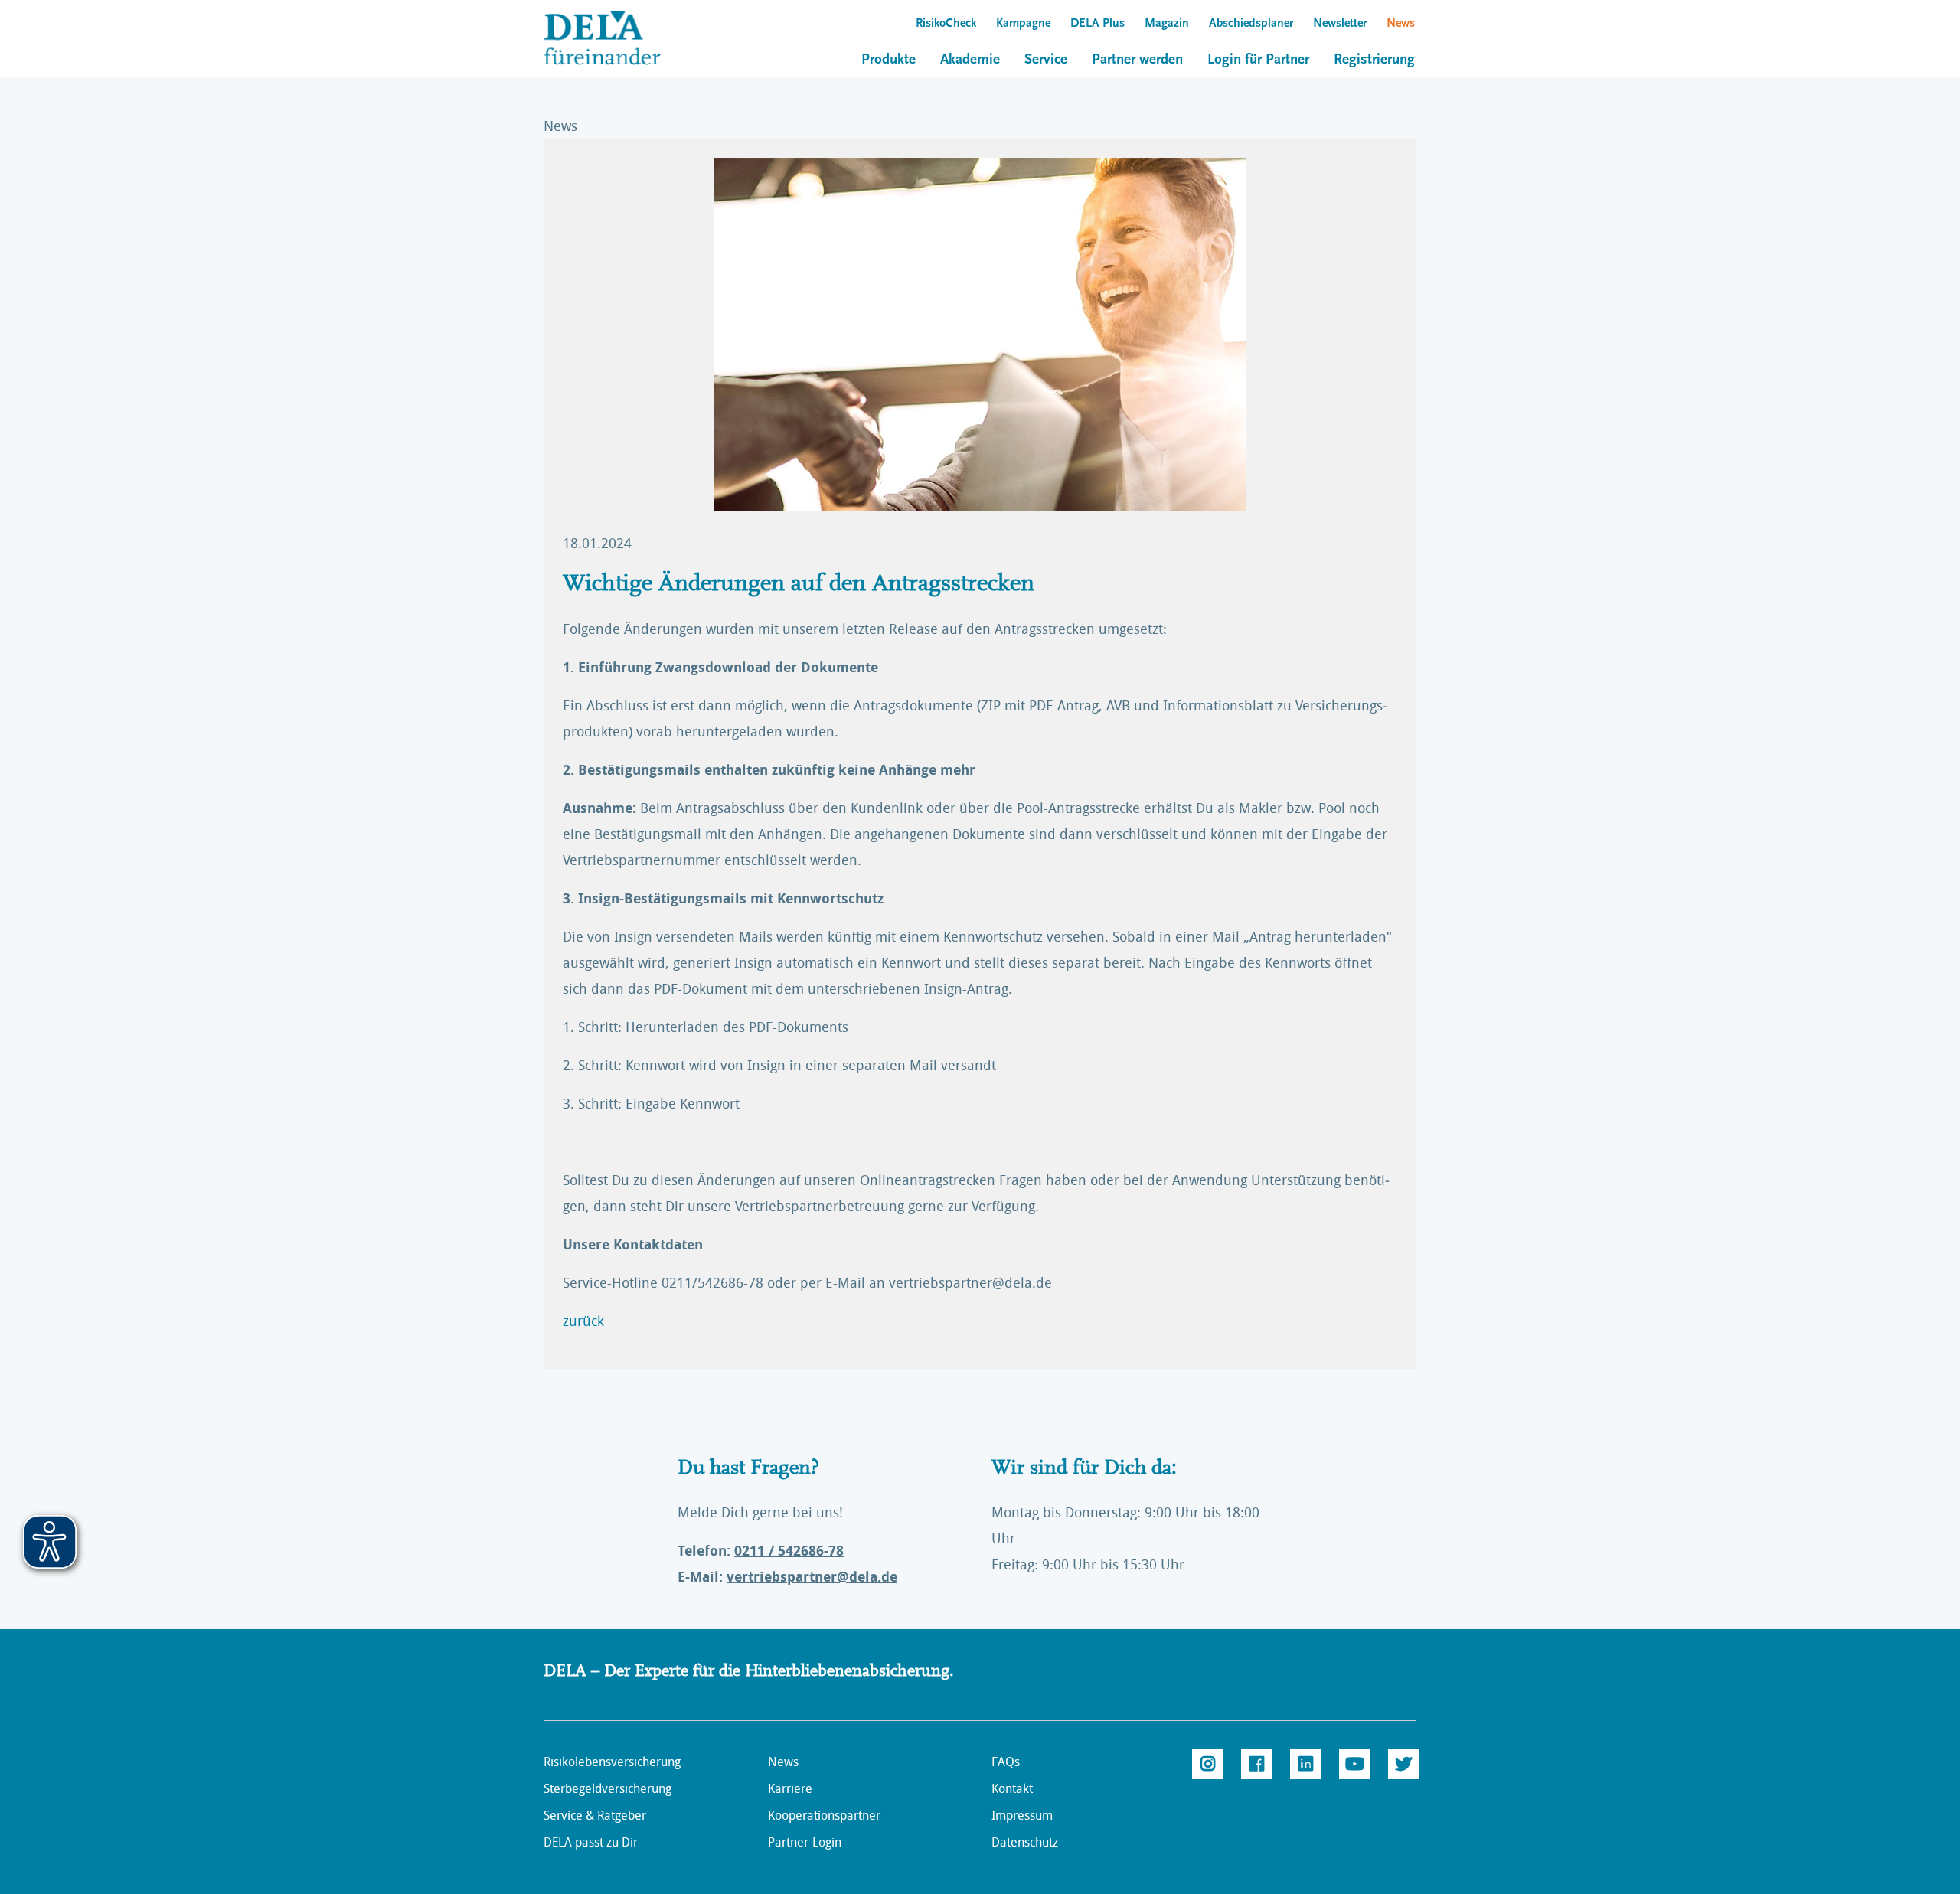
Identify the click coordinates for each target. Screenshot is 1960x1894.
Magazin (1167, 24)
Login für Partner (1258, 60)
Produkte (889, 60)
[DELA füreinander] (616, 38)
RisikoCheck (946, 24)
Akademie (970, 60)
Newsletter (1340, 24)
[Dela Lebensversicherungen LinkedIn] (1305, 1764)
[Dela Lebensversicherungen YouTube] (1354, 1764)
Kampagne (1023, 24)
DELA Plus (1098, 24)
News (1401, 24)
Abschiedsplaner (1251, 24)
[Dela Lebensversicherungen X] (1403, 1764)
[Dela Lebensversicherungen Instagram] (1207, 1764)
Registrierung (1374, 60)
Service (1046, 60)
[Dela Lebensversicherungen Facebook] (1256, 1764)
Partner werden (1137, 60)
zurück (583, 1321)
